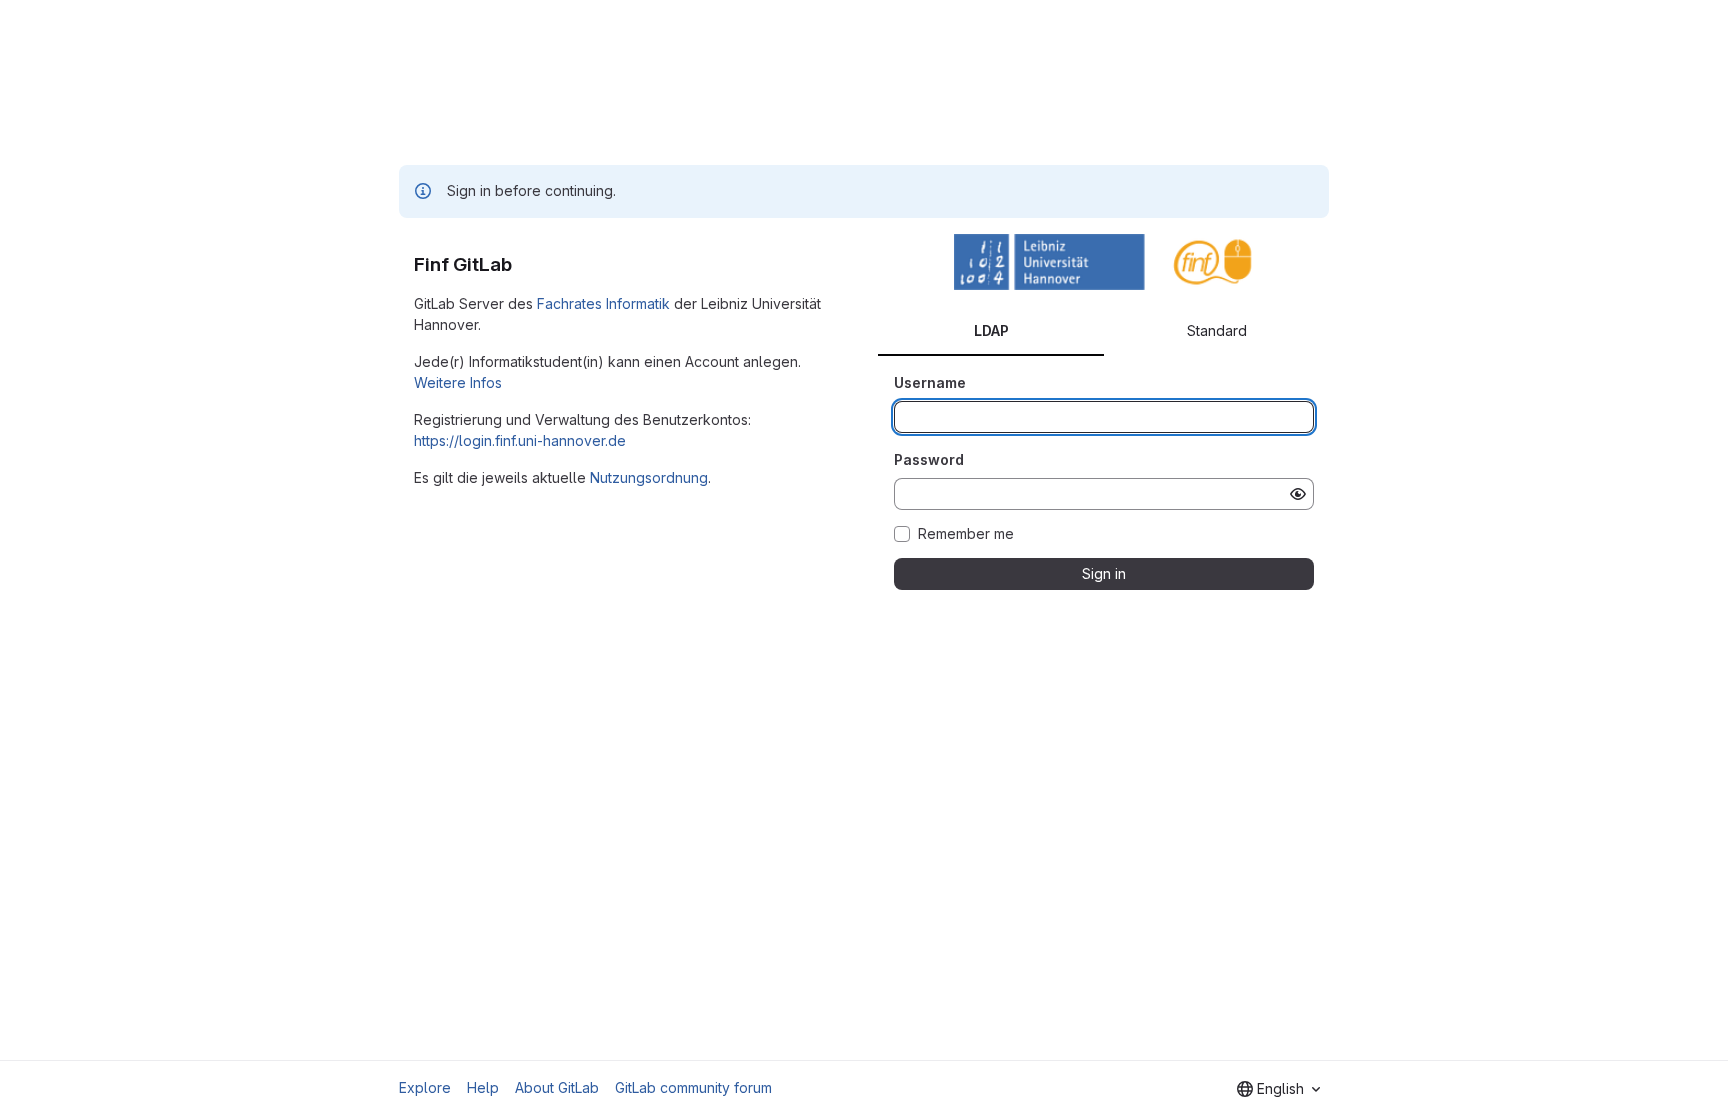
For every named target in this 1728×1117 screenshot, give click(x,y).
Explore (425, 1087)
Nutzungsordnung (649, 477)
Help (483, 1087)
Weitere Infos (458, 382)
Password (929, 459)
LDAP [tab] (991, 330)
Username (930, 382)
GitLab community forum (693, 1087)
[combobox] (1278, 1089)
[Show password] (1298, 494)
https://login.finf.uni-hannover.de (520, 440)
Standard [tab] (1217, 330)
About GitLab (557, 1087)
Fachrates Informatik (603, 303)
